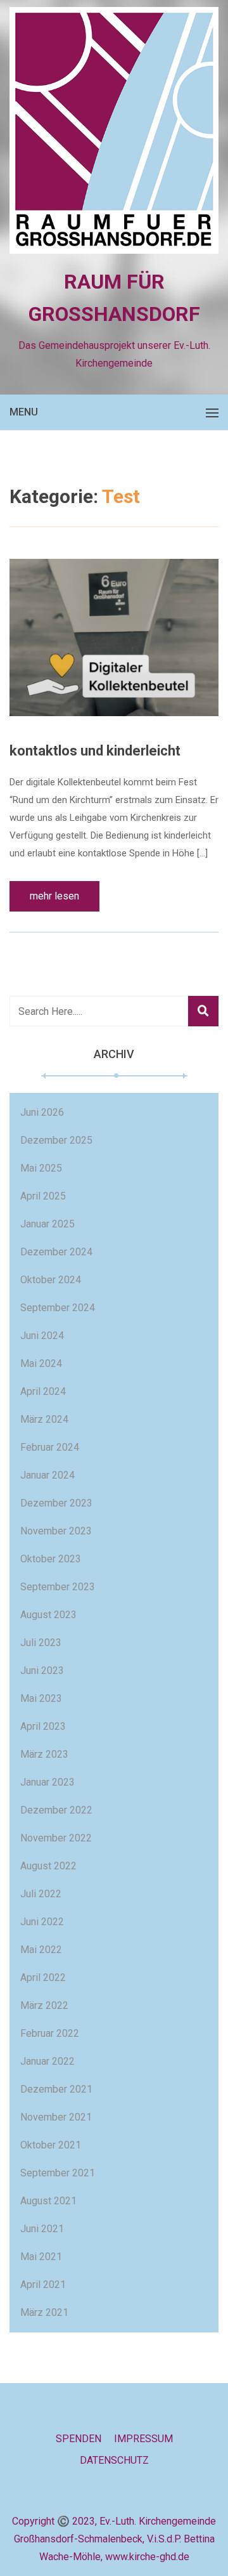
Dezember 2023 (56, 1503)
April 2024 (43, 1391)
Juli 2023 (41, 1643)
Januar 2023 (47, 1782)
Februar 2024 (50, 1447)
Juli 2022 (41, 1894)
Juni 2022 (42, 1922)
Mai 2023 (41, 1698)
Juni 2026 (42, 1112)
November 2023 (56, 1531)
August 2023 (48, 1615)
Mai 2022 (41, 1950)
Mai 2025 (41, 1168)
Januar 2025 (47, 1224)
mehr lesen (54, 896)
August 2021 (48, 2201)
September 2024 (58, 1308)
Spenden (79, 2439)
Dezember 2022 (56, 1810)
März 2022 (44, 2005)
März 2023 (44, 1754)
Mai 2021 (41, 2257)
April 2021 (43, 2285)
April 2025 (43, 1196)
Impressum (143, 2439)
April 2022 (43, 1978)
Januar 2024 (47, 1475)
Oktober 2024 (51, 1280)
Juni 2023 (42, 1670)
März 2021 (44, 2312)
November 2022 (56, 1838)
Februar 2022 (50, 2033)
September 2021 (58, 2173)
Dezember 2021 (56, 2089)
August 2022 (48, 1866)
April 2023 (43, 1726)
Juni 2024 (42, 1336)
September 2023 (58, 1587)
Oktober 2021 (51, 2145)
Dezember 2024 (56, 1252)
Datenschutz (114, 2460)
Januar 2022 (47, 2061)
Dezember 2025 (56, 1140)
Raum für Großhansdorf (114, 298)
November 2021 (56, 2117)
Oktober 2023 (51, 1559)
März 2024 (44, 1419)
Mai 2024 (41, 1363)
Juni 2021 (42, 2229)
